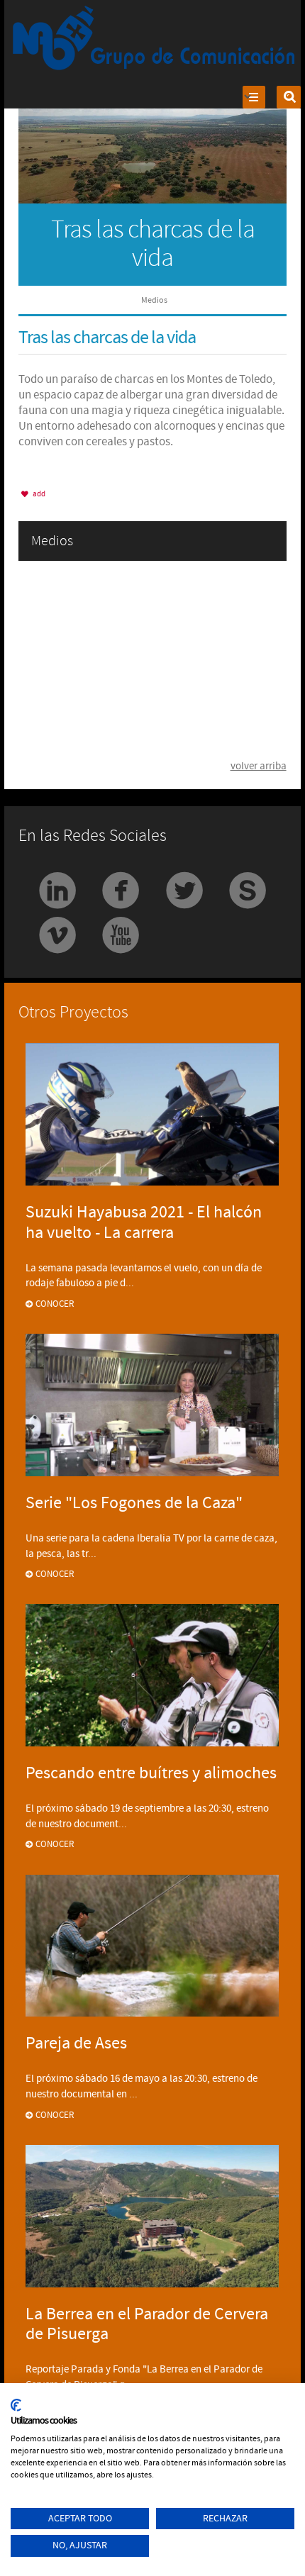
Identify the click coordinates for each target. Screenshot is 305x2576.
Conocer (55, 1304)
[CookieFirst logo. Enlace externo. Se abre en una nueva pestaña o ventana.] (16, 2405)
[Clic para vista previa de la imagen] (152, 128)
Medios (154, 300)
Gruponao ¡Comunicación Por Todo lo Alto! (155, 39)
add (38, 494)
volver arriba (259, 766)
